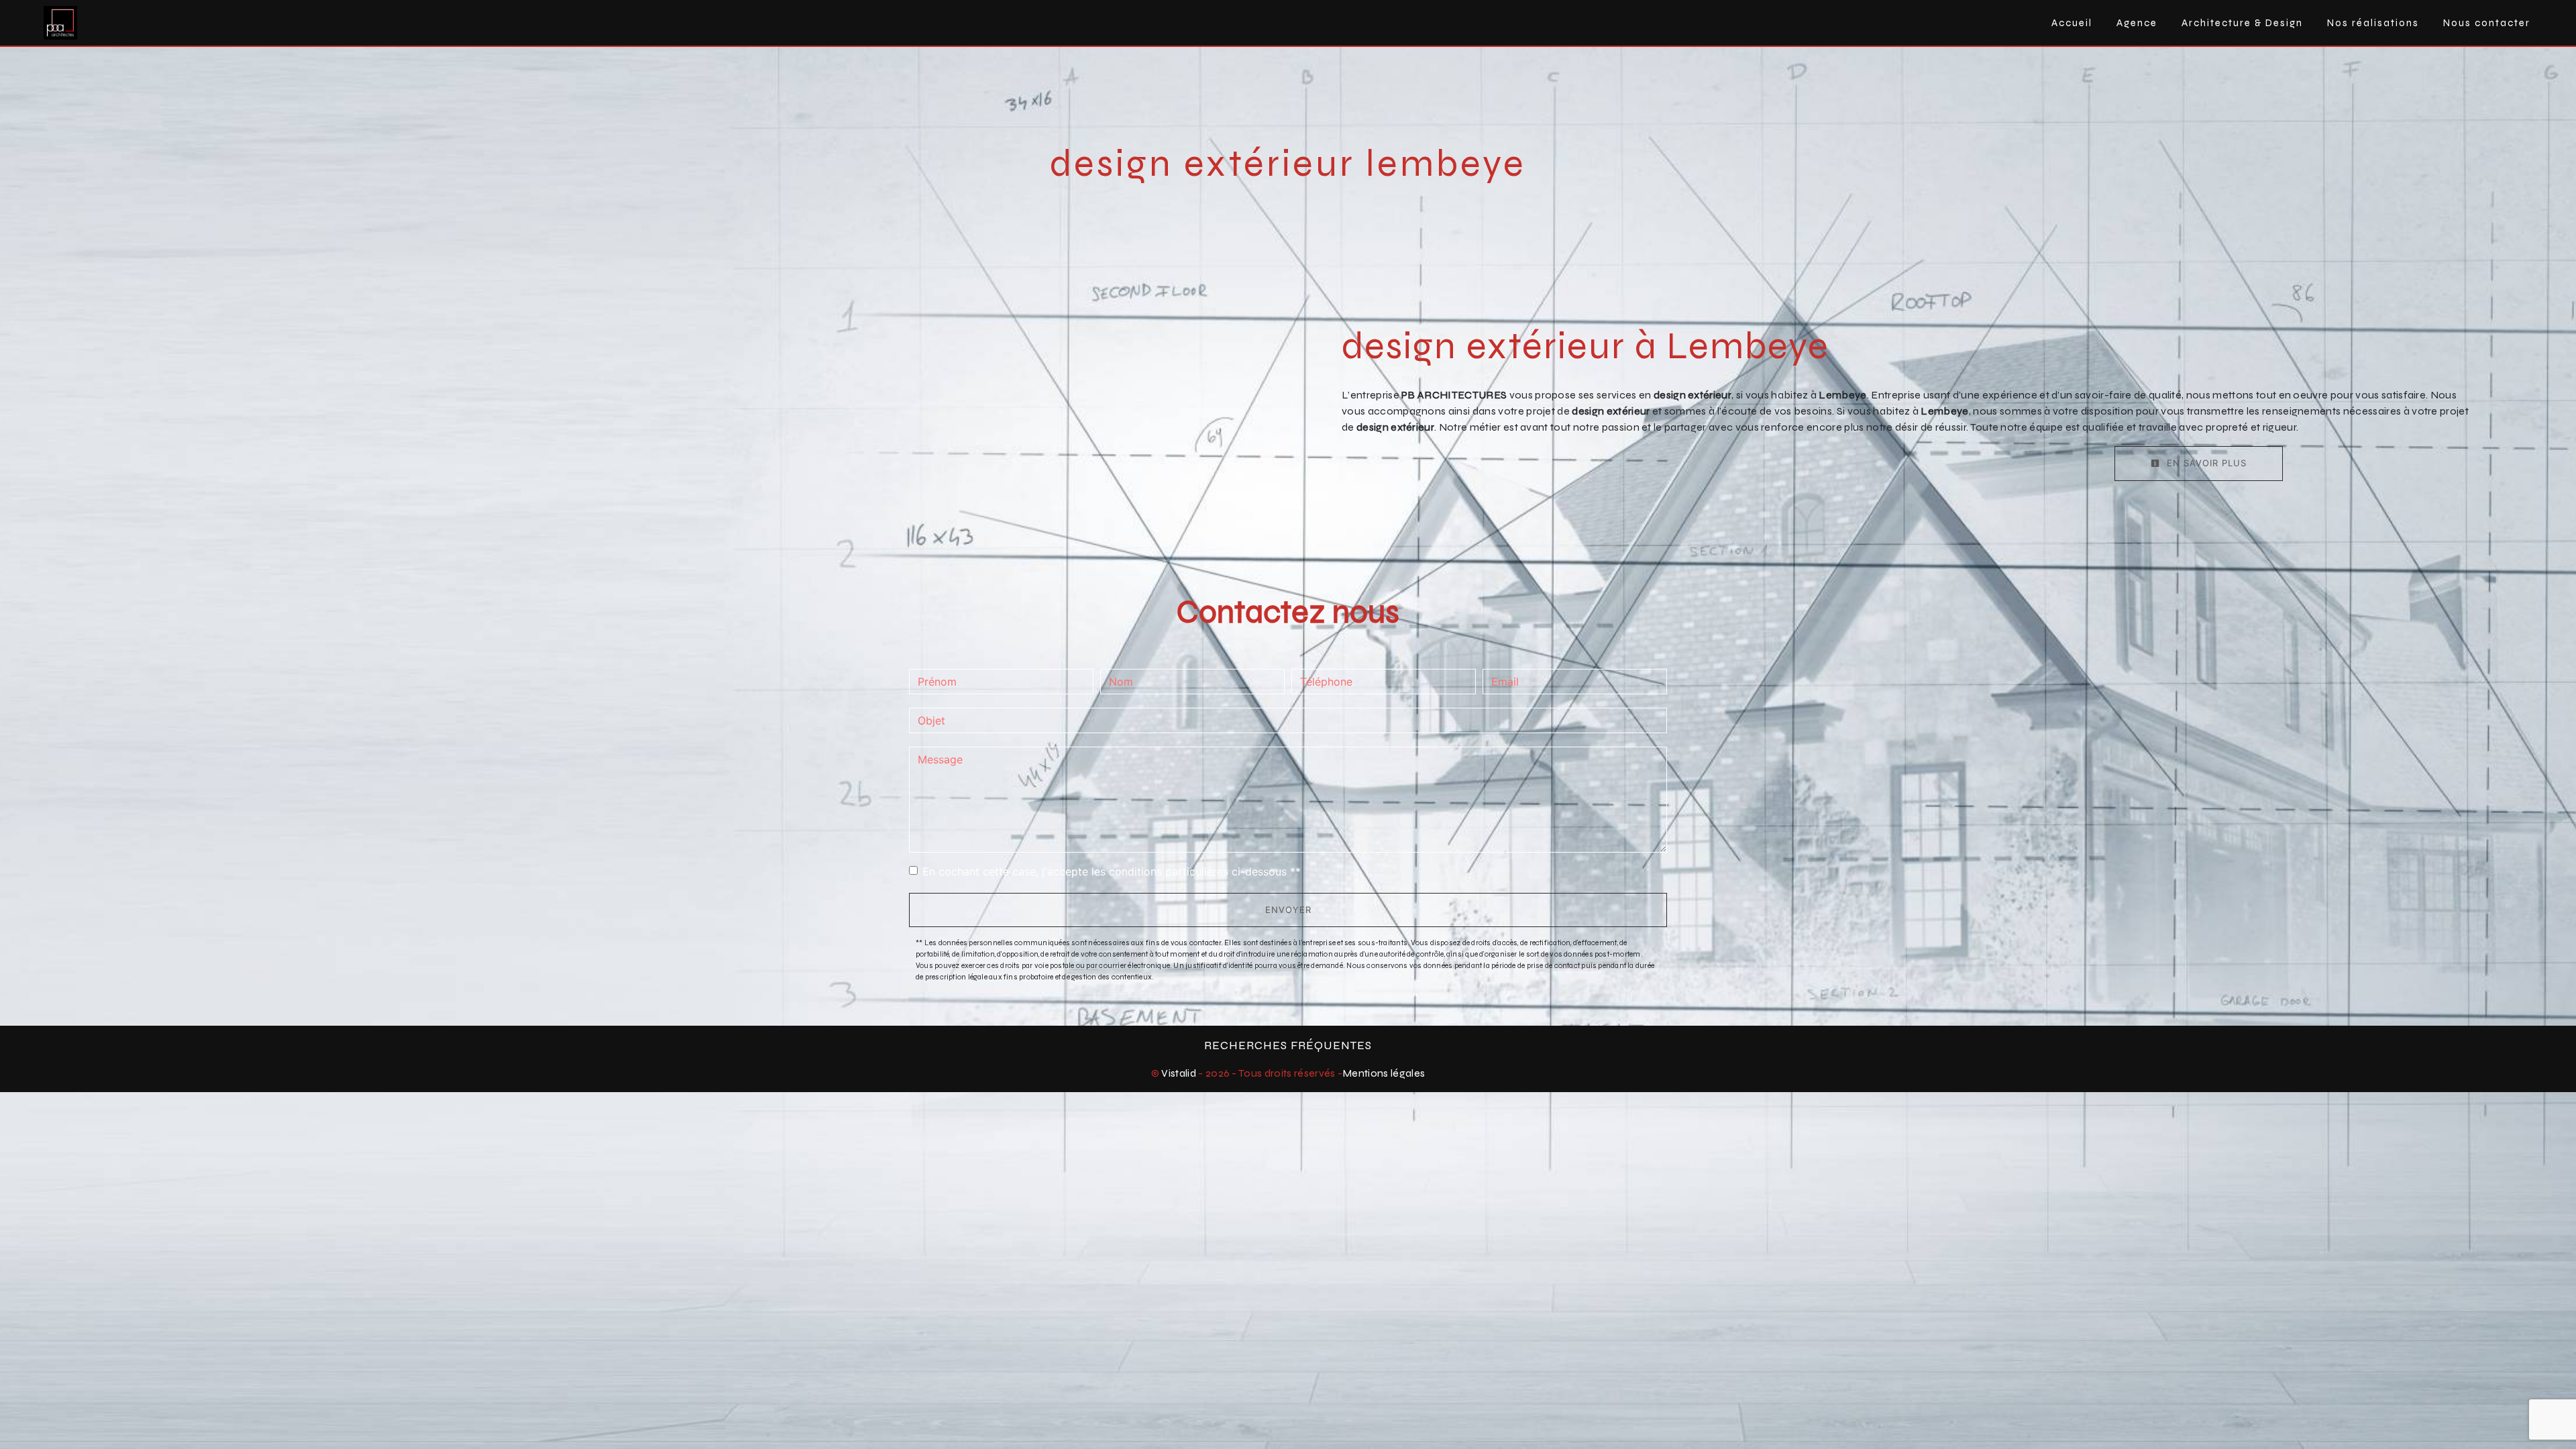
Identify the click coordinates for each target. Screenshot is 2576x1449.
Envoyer (1288, 910)
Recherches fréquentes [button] (1288, 1045)
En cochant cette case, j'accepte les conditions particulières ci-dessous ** (1112, 871)
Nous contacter (2487, 23)
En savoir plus (2205, 463)
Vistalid (1179, 1073)
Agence (2137, 23)
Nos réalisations (2373, 23)
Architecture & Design (2242, 23)
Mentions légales (1384, 1073)
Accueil (2072, 23)
